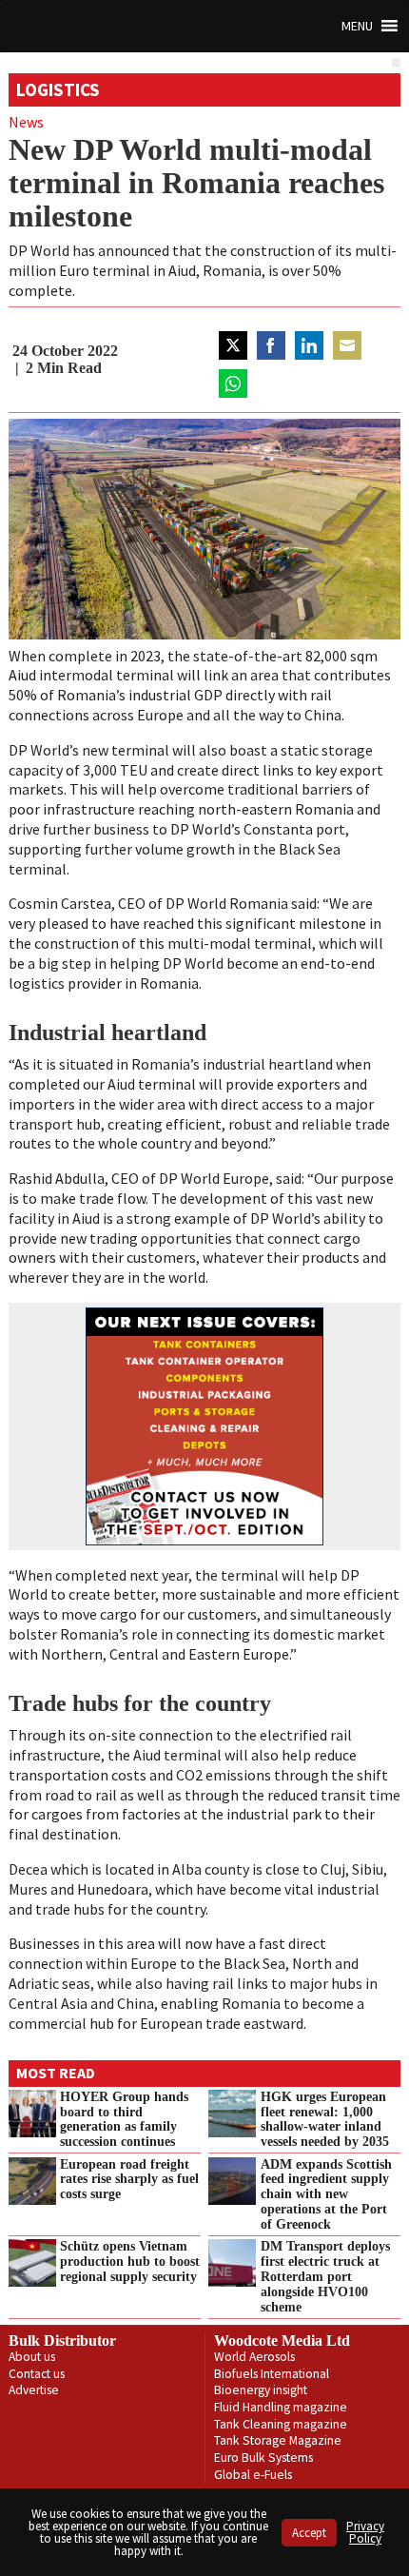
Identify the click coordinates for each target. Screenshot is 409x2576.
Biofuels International (272, 2374)
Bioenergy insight (261, 2390)
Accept (309, 2533)
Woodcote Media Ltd (282, 2340)
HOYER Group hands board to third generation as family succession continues (124, 2119)
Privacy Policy (365, 2532)
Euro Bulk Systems (263, 2458)
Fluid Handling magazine (281, 2407)
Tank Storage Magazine (278, 2440)
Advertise (34, 2390)
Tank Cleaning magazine (281, 2424)
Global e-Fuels (253, 2475)
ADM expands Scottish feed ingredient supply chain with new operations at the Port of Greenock (326, 2194)
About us (32, 2357)
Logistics (58, 89)
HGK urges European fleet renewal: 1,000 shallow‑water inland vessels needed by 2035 (325, 2119)
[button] (357, 26)
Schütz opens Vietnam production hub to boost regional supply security (130, 2261)
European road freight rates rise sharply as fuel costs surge (129, 2179)
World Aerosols (254, 2357)
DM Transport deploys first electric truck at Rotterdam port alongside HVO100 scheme (325, 2276)
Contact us (37, 2374)
